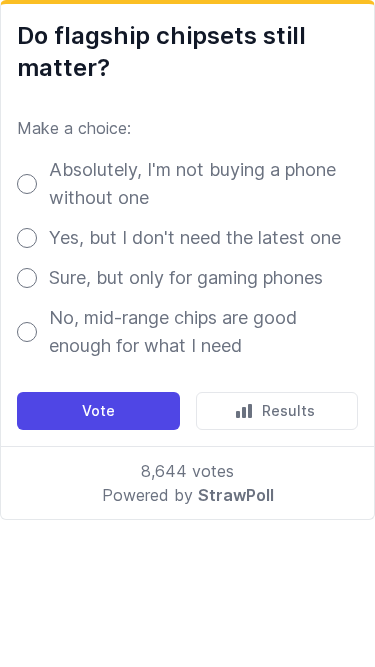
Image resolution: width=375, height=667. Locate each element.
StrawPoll (236, 495)
